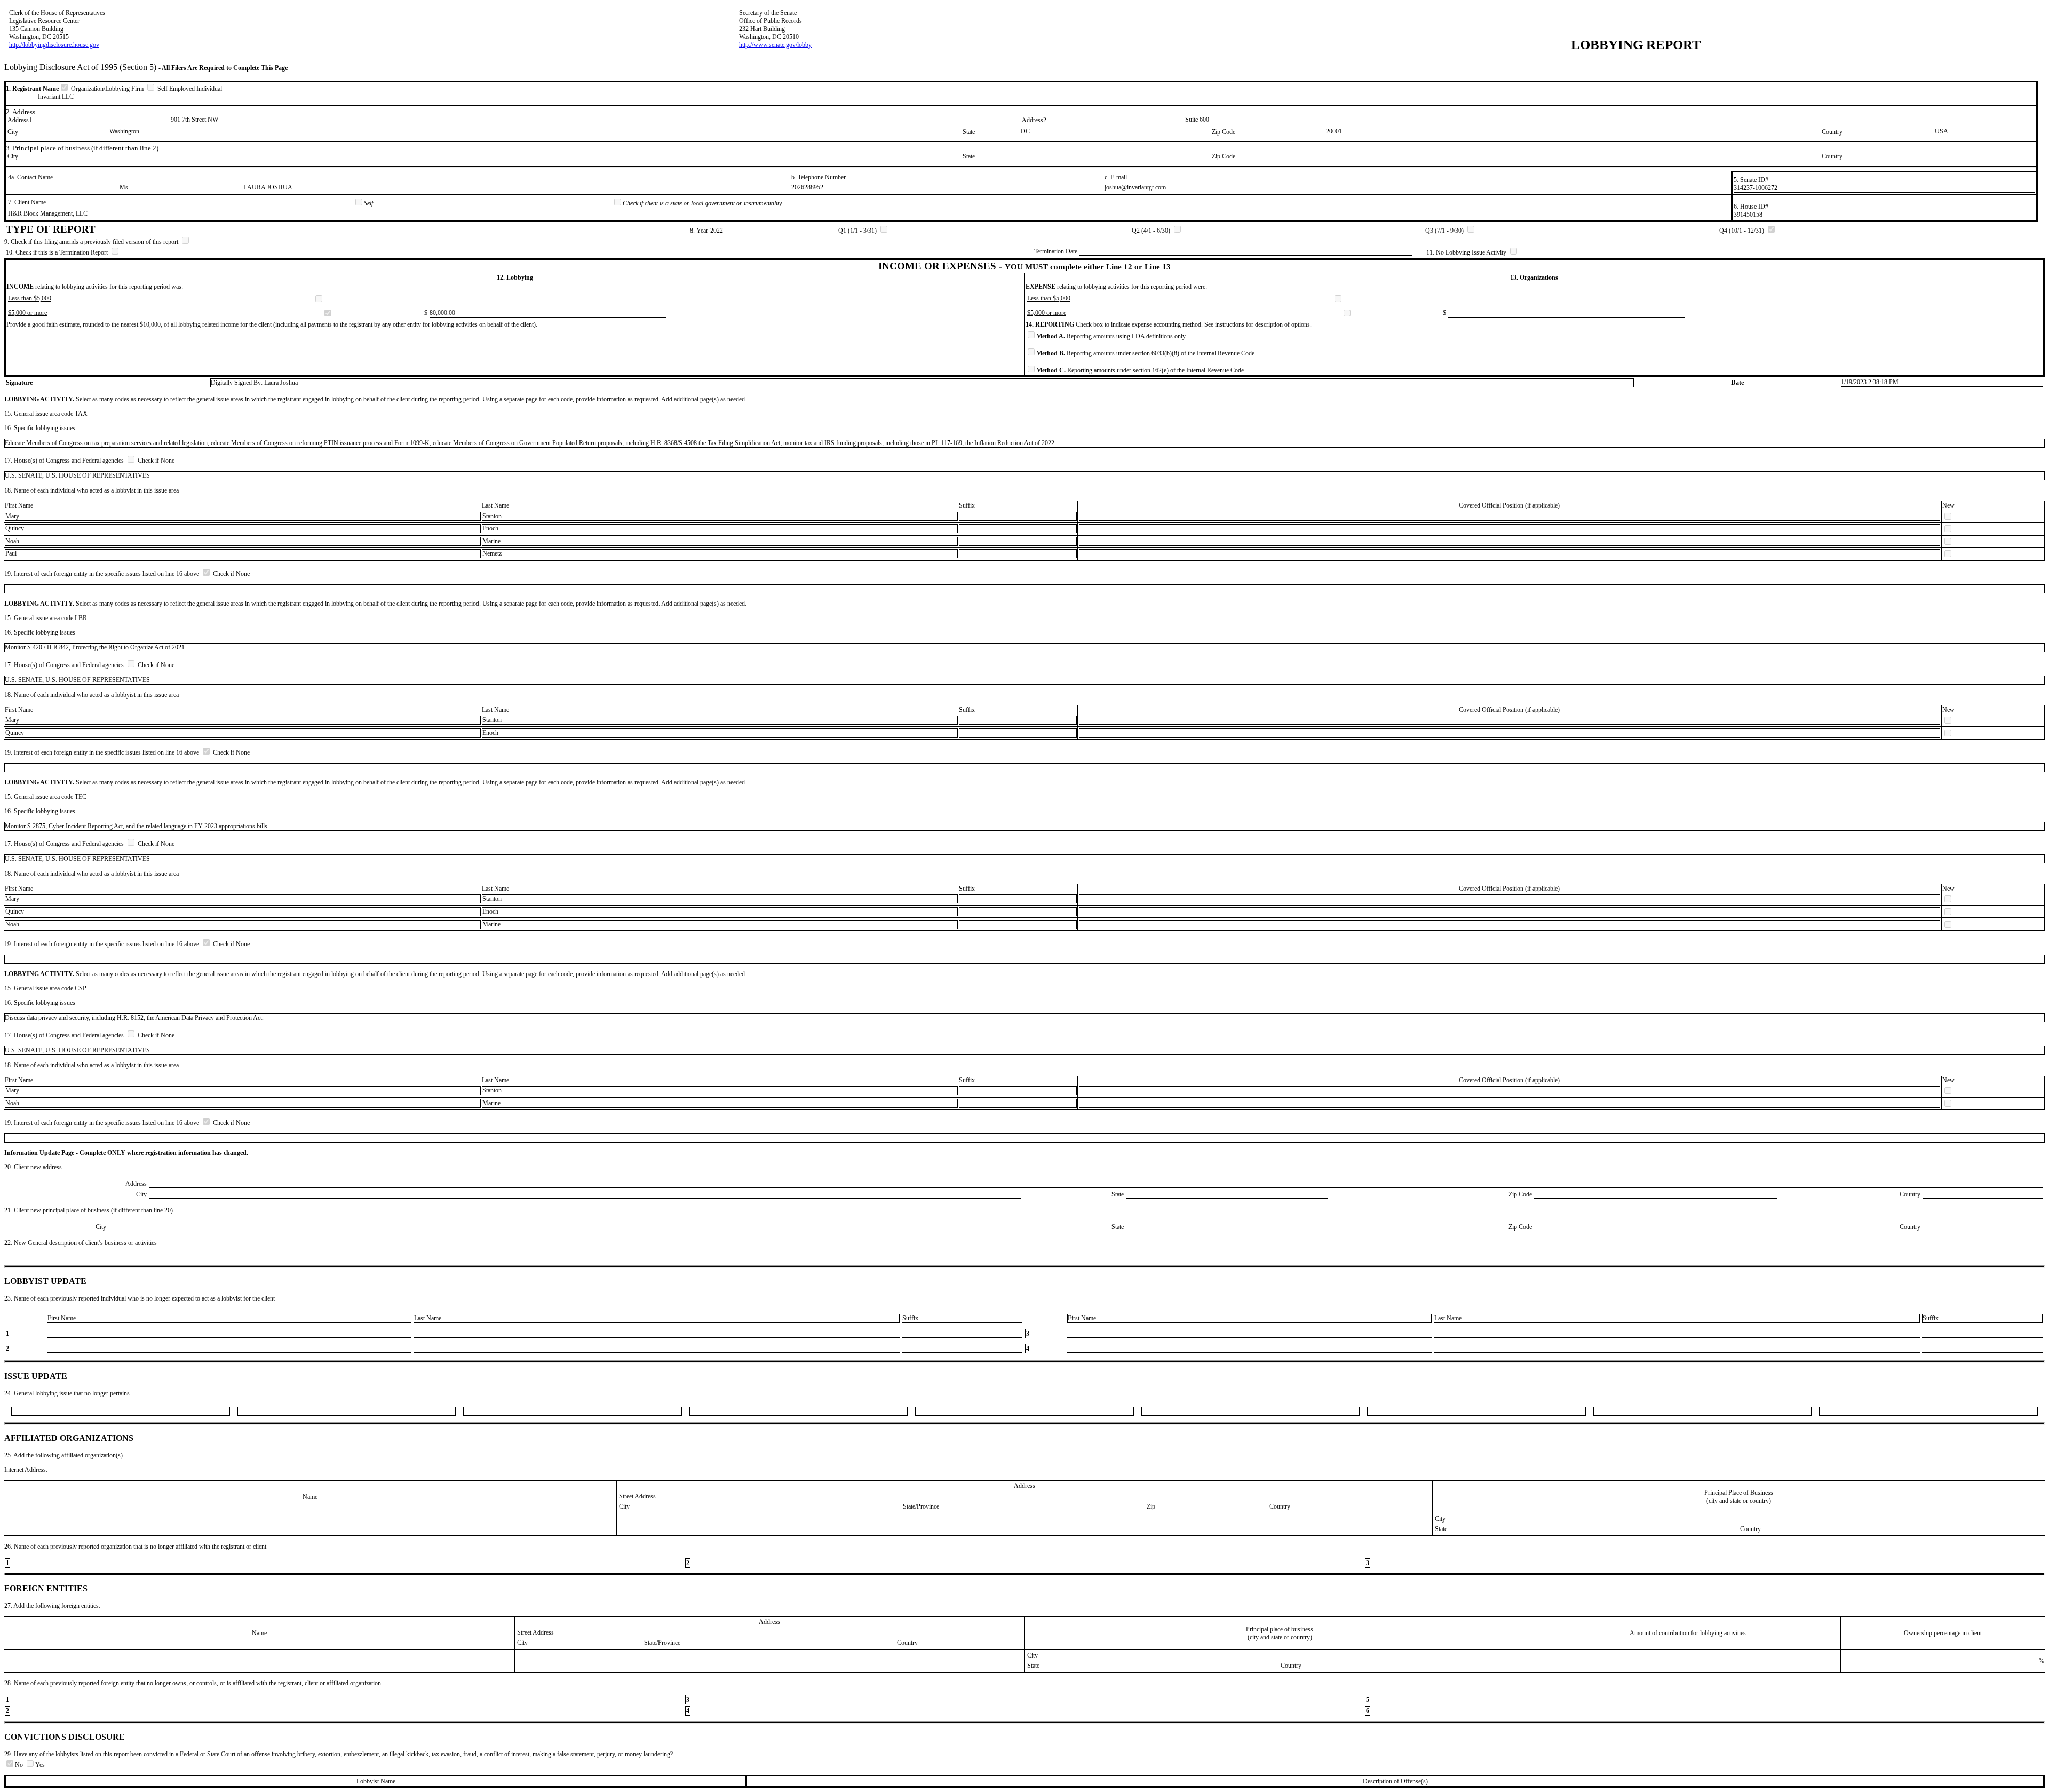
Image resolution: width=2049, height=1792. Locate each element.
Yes (40, 1765)
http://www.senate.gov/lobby (775, 45)
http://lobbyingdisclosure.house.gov (54, 45)
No (20, 1765)
